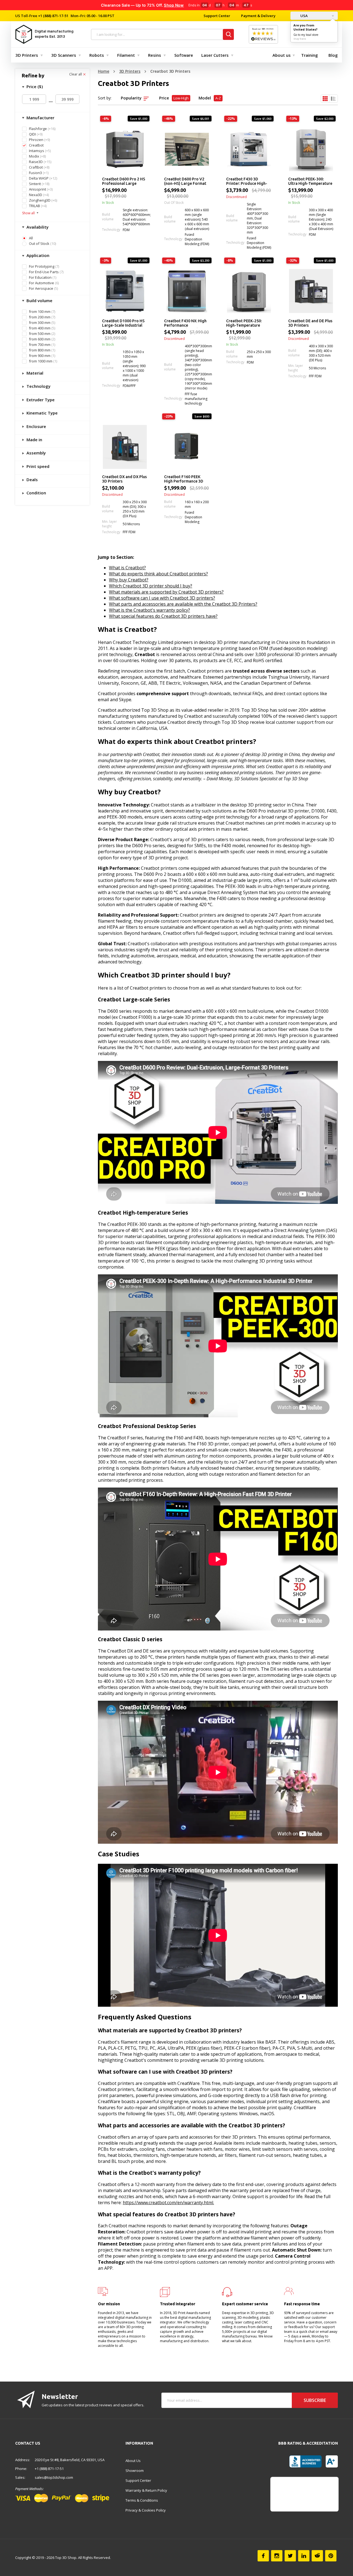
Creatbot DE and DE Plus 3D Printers (310, 323)
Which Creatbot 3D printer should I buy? (151, 586)
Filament (126, 55)
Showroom (135, 2471)
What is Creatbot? (127, 568)
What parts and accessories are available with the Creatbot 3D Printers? (183, 604)
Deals (32, 480)
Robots (97, 55)
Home (104, 71)
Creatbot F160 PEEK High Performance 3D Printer (184, 479)
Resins (155, 55)
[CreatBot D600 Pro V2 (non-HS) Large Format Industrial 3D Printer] (187, 149)
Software (184, 55)
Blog (333, 55)
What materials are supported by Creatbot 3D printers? (166, 592)
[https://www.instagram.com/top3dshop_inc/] (277, 2556)
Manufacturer (40, 118)
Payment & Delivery (258, 16)
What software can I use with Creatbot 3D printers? (162, 598)
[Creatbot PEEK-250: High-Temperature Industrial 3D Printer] (249, 291)
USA (304, 16)
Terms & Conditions (142, 2500)
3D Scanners (64, 55)
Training (310, 55)
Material (34, 373)
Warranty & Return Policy (146, 2490)
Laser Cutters (215, 55)
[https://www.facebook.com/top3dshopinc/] (263, 2556)
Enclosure (36, 426)
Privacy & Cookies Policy (146, 2510)
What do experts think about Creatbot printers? (158, 574)
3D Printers (27, 55)
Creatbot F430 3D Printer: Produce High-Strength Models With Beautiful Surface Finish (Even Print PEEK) (248, 182)
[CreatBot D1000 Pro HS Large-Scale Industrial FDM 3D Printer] (125, 291)
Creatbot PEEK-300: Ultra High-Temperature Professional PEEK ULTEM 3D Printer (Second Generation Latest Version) (310, 182)
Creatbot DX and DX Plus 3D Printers (124, 479)
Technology (38, 386)
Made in (34, 440)
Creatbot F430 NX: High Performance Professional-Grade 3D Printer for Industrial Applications (185, 323)
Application (37, 255)
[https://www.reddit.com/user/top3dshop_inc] (317, 2556)
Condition (36, 493)
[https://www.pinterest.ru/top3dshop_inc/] (331, 2556)
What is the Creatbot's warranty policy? (149, 610)
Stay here (300, 39)
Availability (37, 227)
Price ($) (34, 86)
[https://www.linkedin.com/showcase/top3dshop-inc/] (304, 2556)
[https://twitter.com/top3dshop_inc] (290, 2556)
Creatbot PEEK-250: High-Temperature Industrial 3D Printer (245, 323)
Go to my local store (306, 35)
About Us (133, 2461)
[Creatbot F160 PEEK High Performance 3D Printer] (187, 447)
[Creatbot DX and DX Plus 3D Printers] (125, 447)
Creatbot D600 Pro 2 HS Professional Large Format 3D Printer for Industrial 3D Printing (124, 182)
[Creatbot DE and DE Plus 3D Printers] (311, 291)
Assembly (36, 453)
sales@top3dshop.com (54, 2477)
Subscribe (315, 2400)
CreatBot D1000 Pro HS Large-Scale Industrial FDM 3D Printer (123, 323)
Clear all (76, 74)
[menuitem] (28, 55)
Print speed (37, 466)
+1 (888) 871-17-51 (53, 16)
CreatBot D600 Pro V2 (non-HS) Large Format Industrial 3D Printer (185, 182)
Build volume (39, 300)
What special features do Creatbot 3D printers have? (163, 616)
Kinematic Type (42, 413)
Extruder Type (40, 400)
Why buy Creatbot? (129, 580)
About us (282, 55)
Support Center (217, 16)
